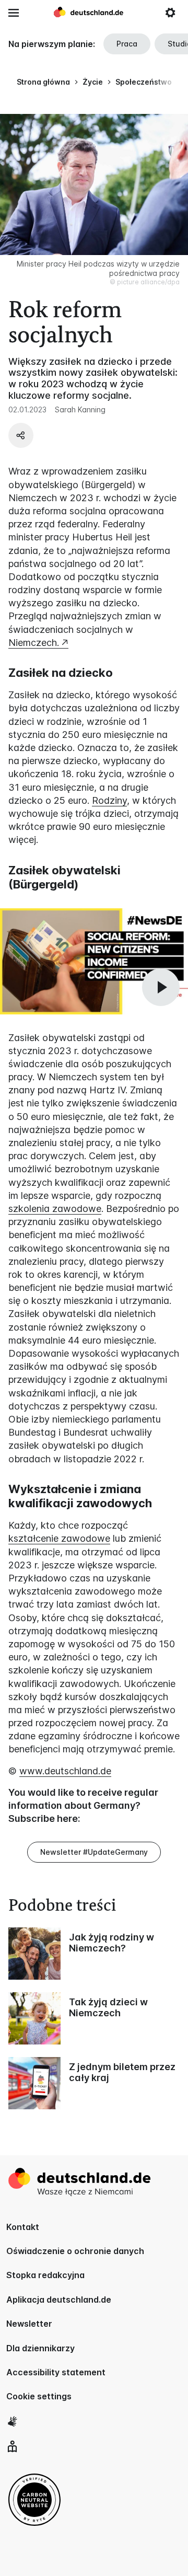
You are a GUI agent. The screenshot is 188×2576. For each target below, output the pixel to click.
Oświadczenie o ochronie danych (75, 2251)
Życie (93, 82)
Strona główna (43, 82)
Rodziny (109, 800)
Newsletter (29, 2324)
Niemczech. (34, 643)
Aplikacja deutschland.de (59, 2300)
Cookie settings (39, 2396)
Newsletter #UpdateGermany (94, 1852)
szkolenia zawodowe (55, 1209)
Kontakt (23, 2227)
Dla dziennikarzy (40, 2348)
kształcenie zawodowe (59, 1538)
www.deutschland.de (65, 1771)
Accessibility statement (56, 2372)
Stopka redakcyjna (45, 2275)
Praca (127, 44)
